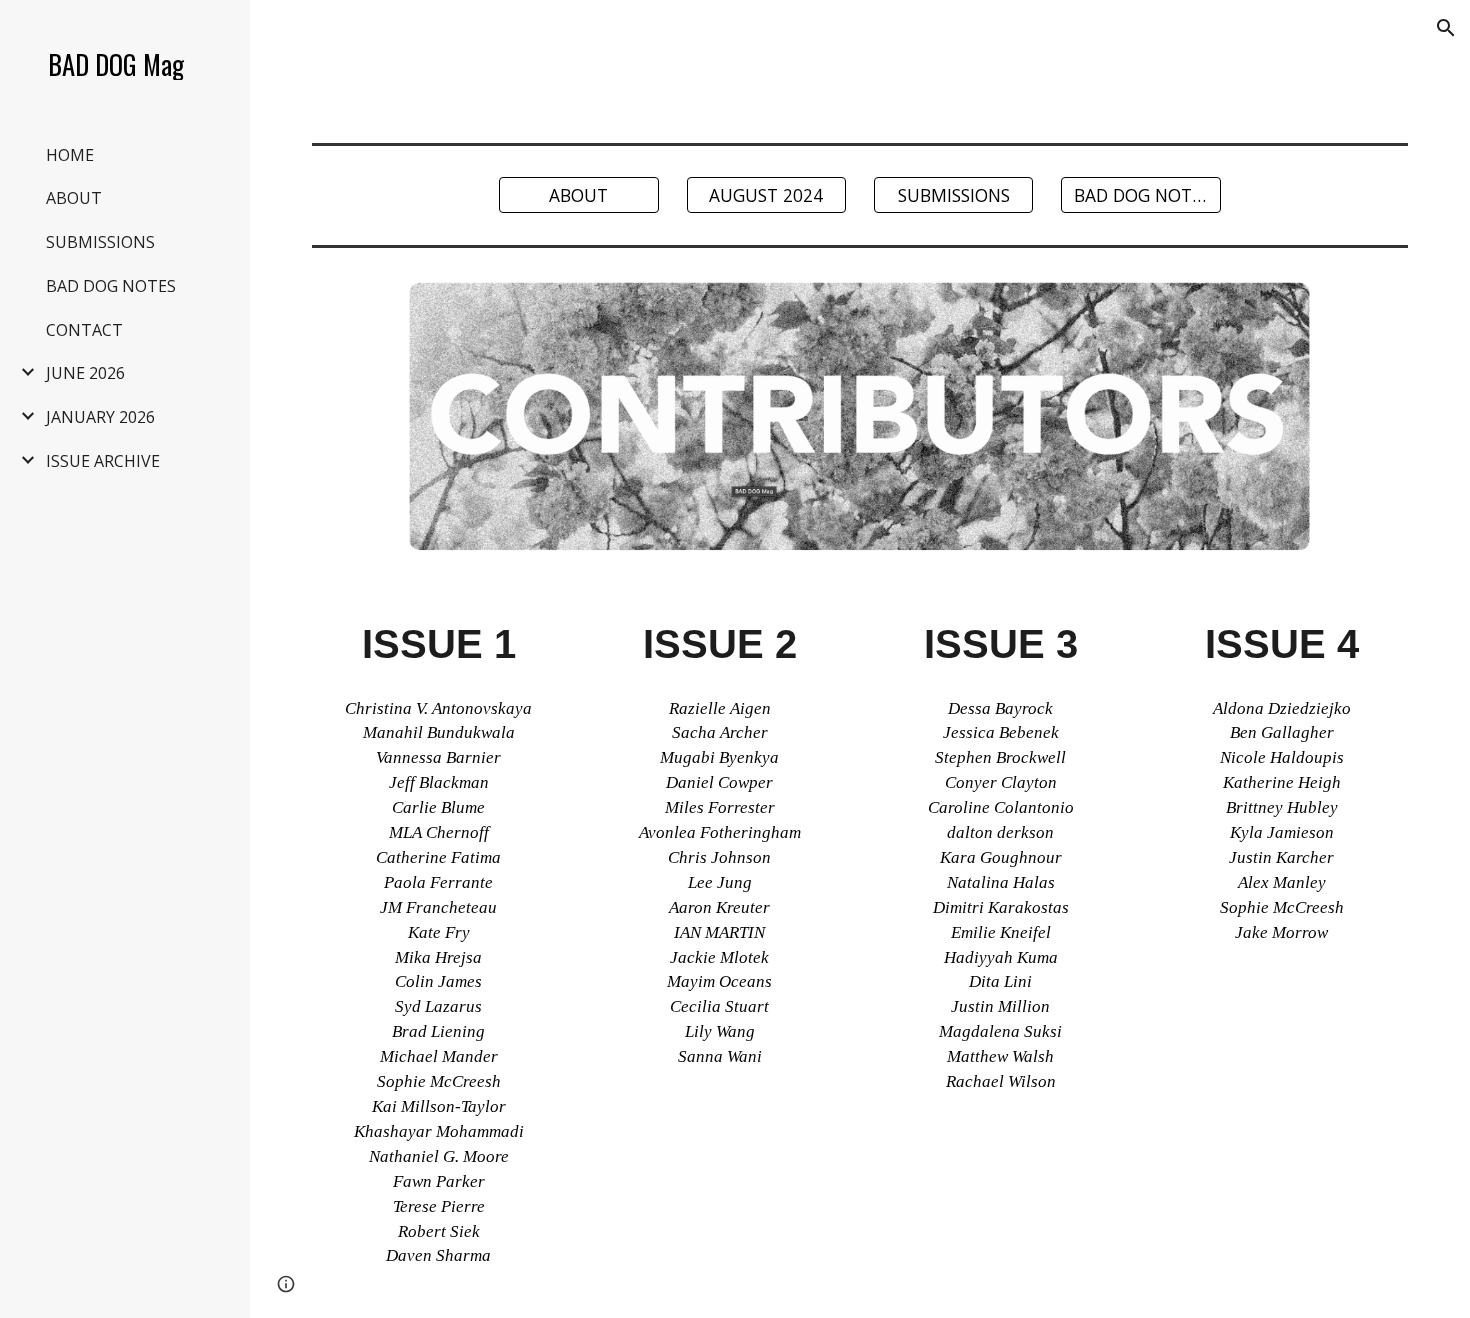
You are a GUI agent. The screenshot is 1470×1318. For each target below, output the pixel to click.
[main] (438, 947)
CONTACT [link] (84, 330)
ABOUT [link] (74, 198)
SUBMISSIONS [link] (100, 242)
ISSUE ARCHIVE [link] (103, 461)
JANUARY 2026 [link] (100, 417)
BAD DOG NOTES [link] (111, 286)
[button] (1446, 28)
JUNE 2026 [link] (85, 373)
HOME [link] (70, 155)
